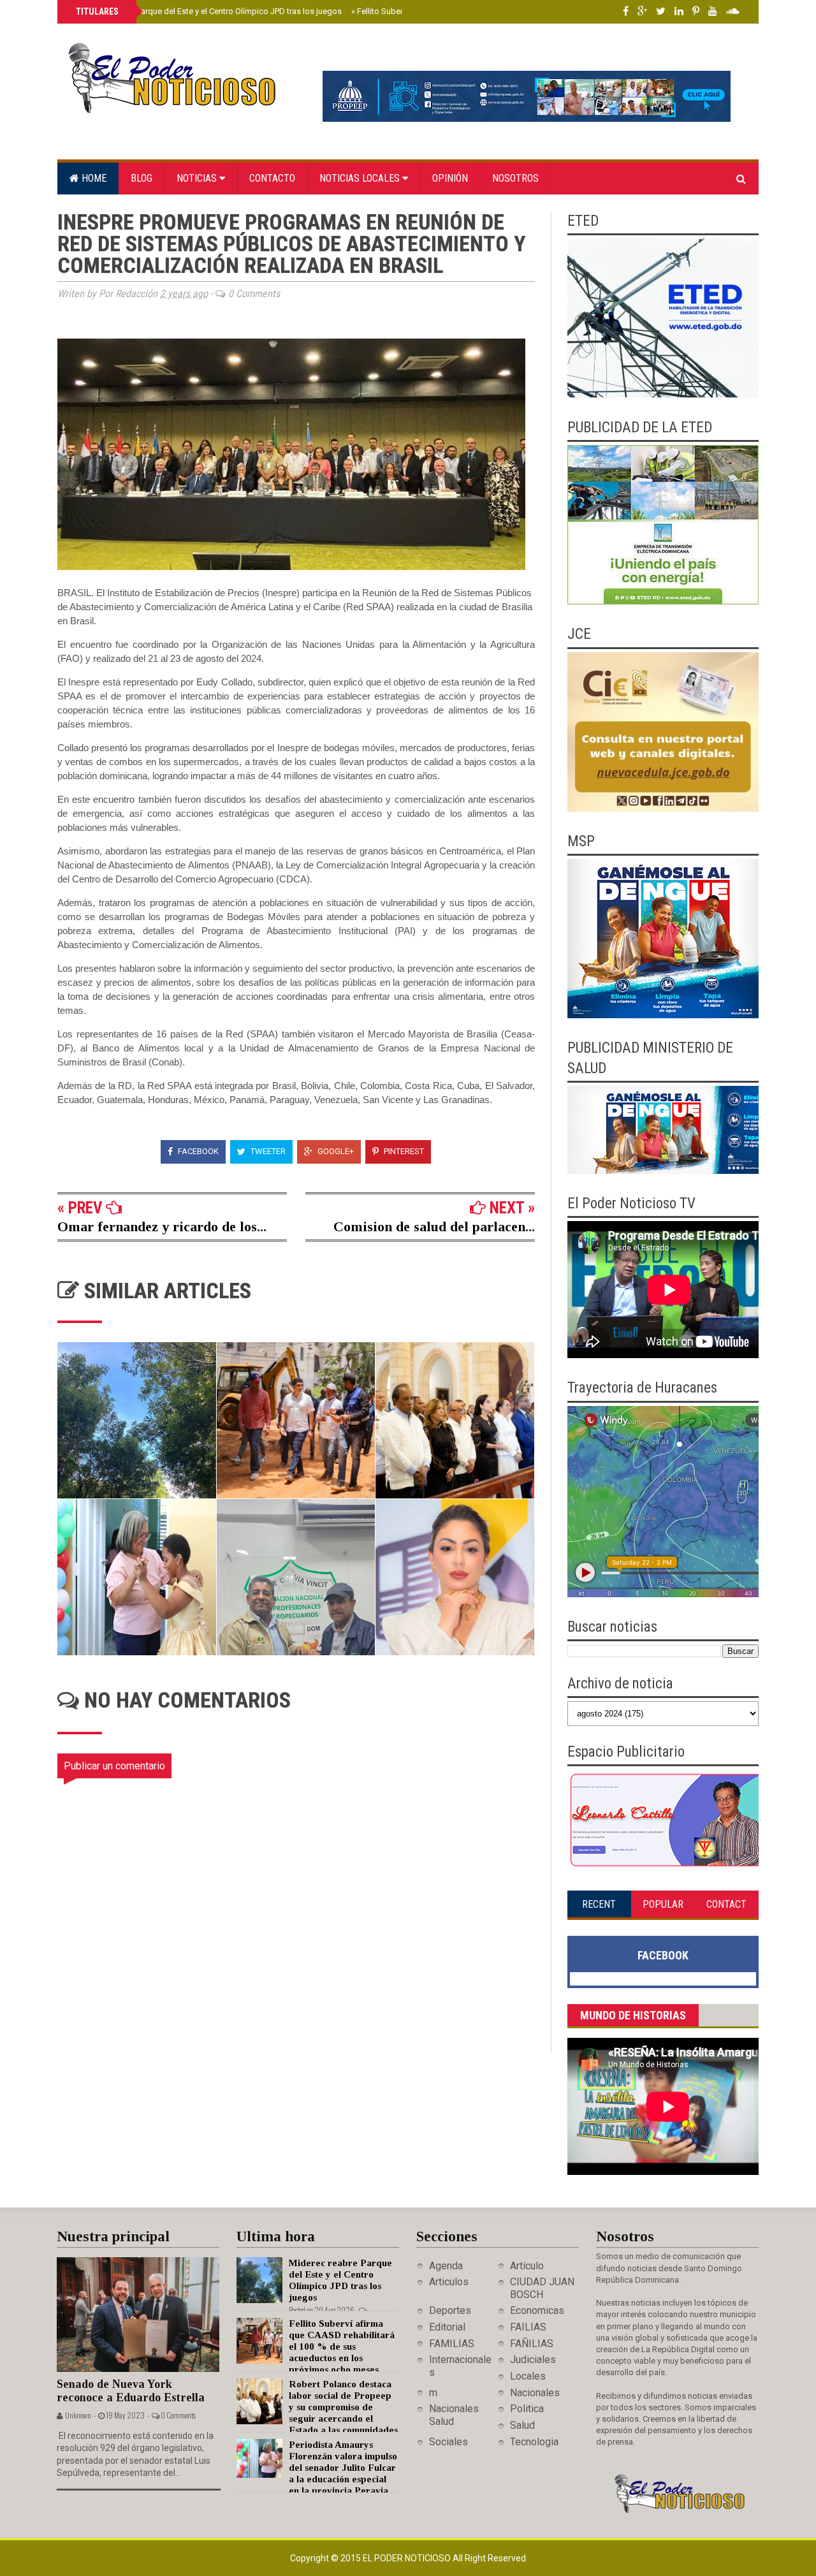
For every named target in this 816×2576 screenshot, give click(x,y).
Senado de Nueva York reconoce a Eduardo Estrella (131, 2391)
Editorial (447, 2327)
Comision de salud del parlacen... (434, 1226)
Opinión (450, 178)
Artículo (527, 2266)
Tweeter (267, 1151)
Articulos (449, 2282)
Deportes (450, 2310)
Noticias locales (361, 178)
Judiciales (533, 2360)
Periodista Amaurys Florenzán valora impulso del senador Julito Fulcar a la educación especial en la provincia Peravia (343, 2468)
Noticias (198, 178)
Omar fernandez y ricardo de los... (162, 1226)
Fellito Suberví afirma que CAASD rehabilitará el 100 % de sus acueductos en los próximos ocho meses (342, 2346)
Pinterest (403, 1151)
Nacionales (535, 2393)
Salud (522, 2425)
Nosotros (515, 178)
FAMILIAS (452, 2344)
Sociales (448, 2442)
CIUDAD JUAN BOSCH (542, 2288)
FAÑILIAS (532, 2344)
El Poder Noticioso (408, 2558)
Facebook (197, 1151)
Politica (527, 2409)
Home (93, 178)
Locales (528, 2376)
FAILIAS (528, 2327)
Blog (142, 178)
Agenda (446, 2266)
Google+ (335, 1151)
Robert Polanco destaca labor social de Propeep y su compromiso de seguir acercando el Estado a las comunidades (343, 2407)
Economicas (537, 2310)
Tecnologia (534, 2442)
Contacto (272, 178)
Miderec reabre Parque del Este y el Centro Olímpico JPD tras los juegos (208, 11)
